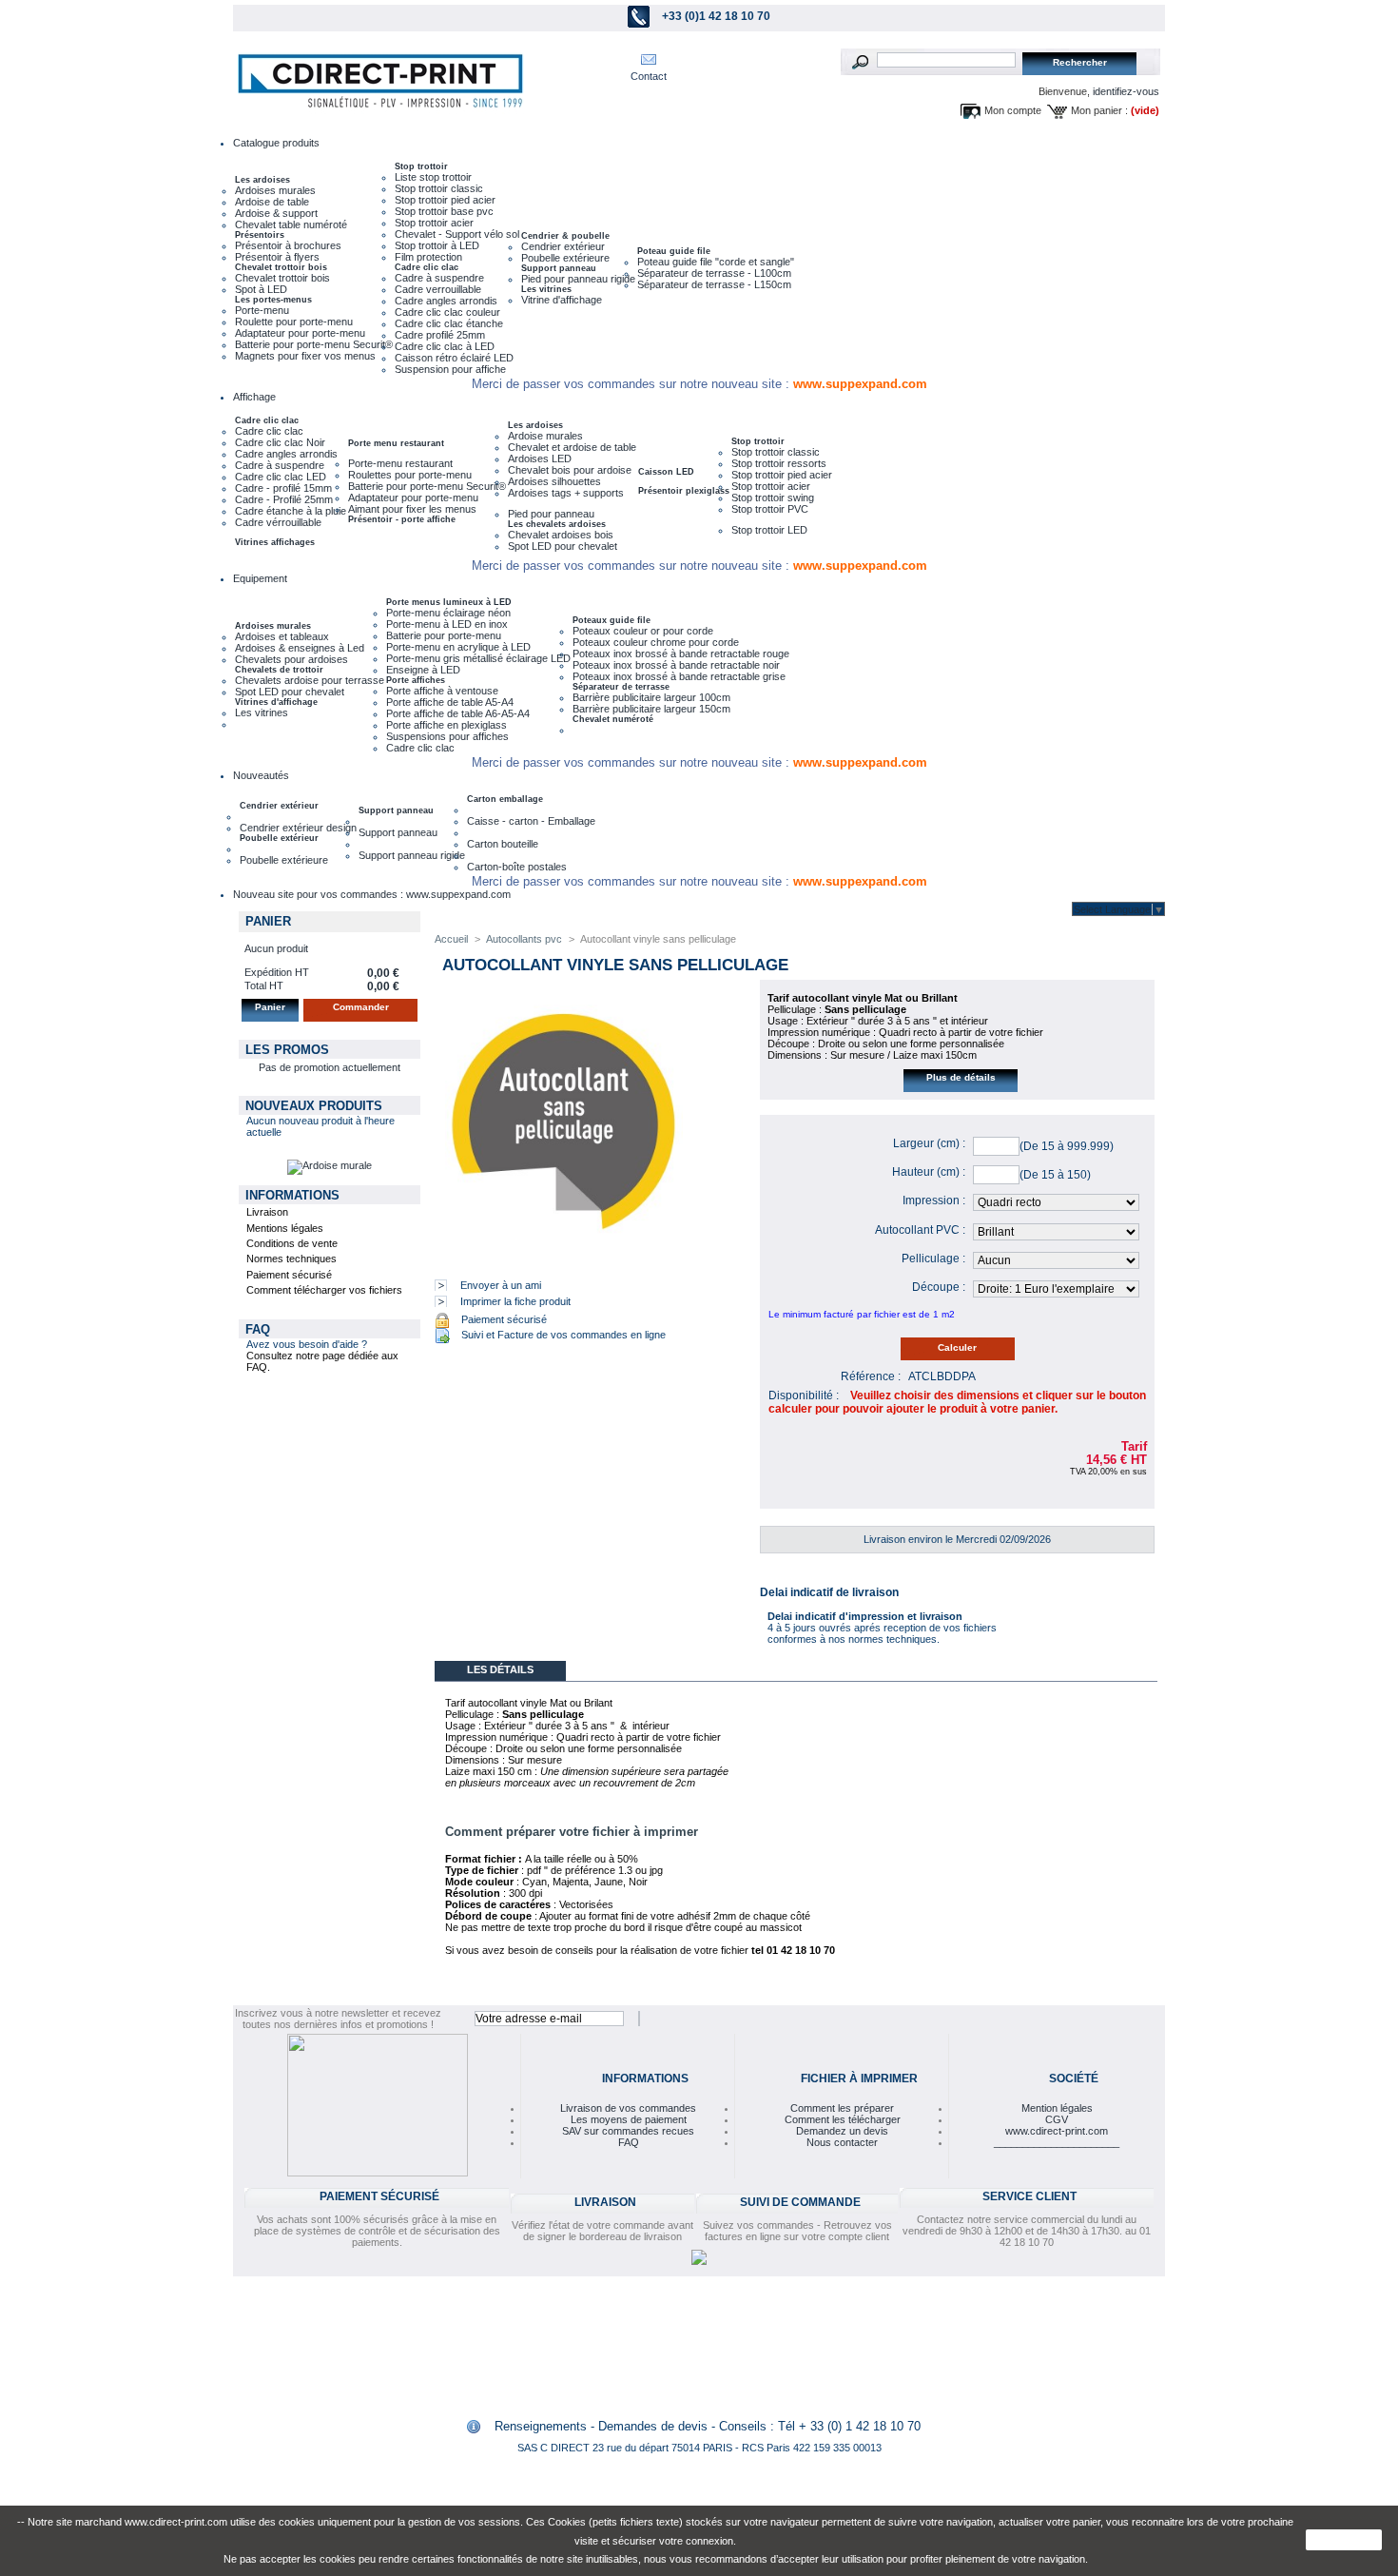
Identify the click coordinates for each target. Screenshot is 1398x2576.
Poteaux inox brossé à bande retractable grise (679, 676)
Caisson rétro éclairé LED (454, 358)
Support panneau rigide (412, 855)
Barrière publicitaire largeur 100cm (651, 697)
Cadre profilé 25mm (440, 335)
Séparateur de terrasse (621, 687)
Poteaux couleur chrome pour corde (656, 642)
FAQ (258, 1329)
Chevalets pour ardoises (291, 659)
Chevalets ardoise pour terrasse (310, 680)
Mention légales (1057, 2108)
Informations (292, 1195)
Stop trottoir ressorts (779, 463)
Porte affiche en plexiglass (447, 725)
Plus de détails (961, 1077)
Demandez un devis (842, 2131)
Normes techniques (291, 1259)
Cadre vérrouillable (278, 522)
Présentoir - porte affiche (402, 519)
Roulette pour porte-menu (294, 322)
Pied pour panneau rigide (578, 279)
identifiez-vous (1126, 91)
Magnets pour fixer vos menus (305, 356)
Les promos (287, 1050)
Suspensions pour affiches (447, 736)
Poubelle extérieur (279, 838)
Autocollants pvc (524, 939)
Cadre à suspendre (439, 278)
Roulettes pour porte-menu (410, 475)
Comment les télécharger (843, 2119)
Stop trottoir (421, 166)
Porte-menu (262, 310)
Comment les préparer (842, 2108)
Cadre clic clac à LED (445, 346)
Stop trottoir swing (773, 498)
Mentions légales (285, 1228)
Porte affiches (416, 680)
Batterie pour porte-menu (444, 635)
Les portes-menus (273, 300)
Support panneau (559, 268)
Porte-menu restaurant (400, 463)
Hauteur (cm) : (929, 1172)
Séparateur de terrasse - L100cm (714, 273)
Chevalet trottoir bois (281, 267)
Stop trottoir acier (434, 223)
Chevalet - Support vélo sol (457, 234)
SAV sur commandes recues (628, 2131)
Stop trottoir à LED (437, 245)
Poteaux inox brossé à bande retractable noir (676, 665)
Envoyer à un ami (501, 1285)
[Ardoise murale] (330, 1165)
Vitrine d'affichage (562, 300)
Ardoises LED (540, 459)
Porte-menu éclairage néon (448, 613)
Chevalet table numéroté (291, 224)
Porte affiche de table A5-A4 (450, 702)
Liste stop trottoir (433, 177)
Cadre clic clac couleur (447, 312)
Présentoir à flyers (277, 257)
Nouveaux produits (314, 1106)
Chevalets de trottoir (279, 670)
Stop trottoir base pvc (444, 211)
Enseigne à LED (423, 670)
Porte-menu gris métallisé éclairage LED (478, 658)
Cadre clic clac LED (281, 477)
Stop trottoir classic (439, 188)
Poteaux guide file (612, 620)
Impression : (934, 1200)
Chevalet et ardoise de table (572, 447)
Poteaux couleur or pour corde (643, 631)
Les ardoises (262, 180)
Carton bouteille (503, 844)
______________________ (1057, 2142)
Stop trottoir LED (769, 530)
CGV (1057, 2119)
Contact (649, 76)
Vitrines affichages (275, 542)
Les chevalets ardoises (557, 524)
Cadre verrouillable (438, 289)
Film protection (428, 257)
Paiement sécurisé (289, 1275)
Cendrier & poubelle (565, 236)
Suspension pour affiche (450, 369)
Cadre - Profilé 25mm (284, 499)
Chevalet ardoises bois (561, 535)
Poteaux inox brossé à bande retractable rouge (681, 654)
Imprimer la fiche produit (515, 1301)
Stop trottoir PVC (770, 509)
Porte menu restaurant (396, 443)
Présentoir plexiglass (684, 491)
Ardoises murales (275, 190)
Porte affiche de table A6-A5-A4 (458, 713)
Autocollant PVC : (920, 1230)
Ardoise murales (545, 436)
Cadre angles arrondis (446, 301)
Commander (361, 1007)
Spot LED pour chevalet (563, 546)
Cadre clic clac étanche (449, 323)
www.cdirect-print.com (1057, 2131)
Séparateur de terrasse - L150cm (714, 284)
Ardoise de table (272, 202)
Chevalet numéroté (613, 719)
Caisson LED (666, 472)
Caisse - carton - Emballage (531, 821)
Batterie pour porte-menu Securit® (314, 344)
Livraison (267, 1212)
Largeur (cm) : (929, 1143)
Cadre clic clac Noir (280, 442)
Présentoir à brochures (288, 245)
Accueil (451, 939)
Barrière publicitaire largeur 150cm (651, 709)
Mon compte (1013, 110)
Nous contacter (842, 2142)
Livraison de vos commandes (628, 2108)
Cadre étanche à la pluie (291, 511)
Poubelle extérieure (565, 258)
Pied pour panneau (551, 514)
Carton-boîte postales (517, 867)
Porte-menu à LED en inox (447, 624)
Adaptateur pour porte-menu (300, 333)
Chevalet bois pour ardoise (570, 470)
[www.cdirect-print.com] (376, 81)
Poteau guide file (674, 251)
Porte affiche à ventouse (442, 691)
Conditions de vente (292, 1243)
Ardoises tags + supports (566, 493)
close (1344, 2540)
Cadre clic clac (427, 267)
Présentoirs (260, 235)
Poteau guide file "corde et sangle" (716, 262)
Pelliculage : (933, 1259)
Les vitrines (546, 289)
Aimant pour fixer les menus (412, 509)
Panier (268, 921)
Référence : (871, 1376)
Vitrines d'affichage (276, 702)
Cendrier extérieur (563, 246)
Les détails (500, 1669)
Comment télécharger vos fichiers (324, 1290)
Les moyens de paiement (629, 2119)
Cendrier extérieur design (298, 828)
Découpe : (939, 1287)
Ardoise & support (276, 213)
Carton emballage (505, 799)
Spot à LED (261, 289)
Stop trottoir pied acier (445, 200)
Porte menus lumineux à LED (449, 602)
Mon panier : (1099, 110)
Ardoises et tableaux (282, 636)
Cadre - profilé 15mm (283, 488)
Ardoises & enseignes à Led (300, 648)
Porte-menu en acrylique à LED (458, 647)
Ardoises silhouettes (554, 481)
